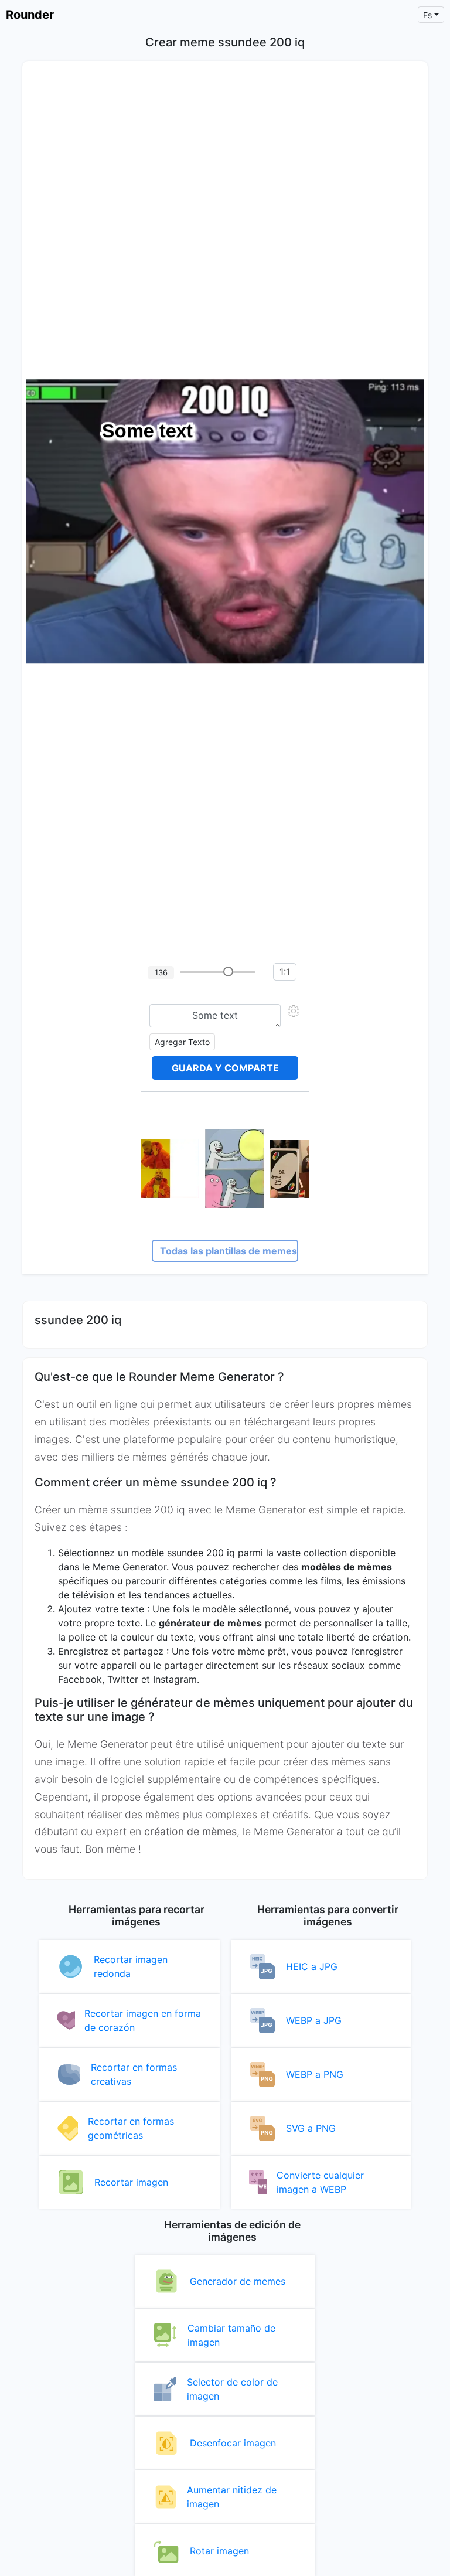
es (427, 15)
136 (161, 972)
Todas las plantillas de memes (229, 1251)
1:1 (285, 972)
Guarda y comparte (225, 1068)
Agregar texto (182, 1042)
